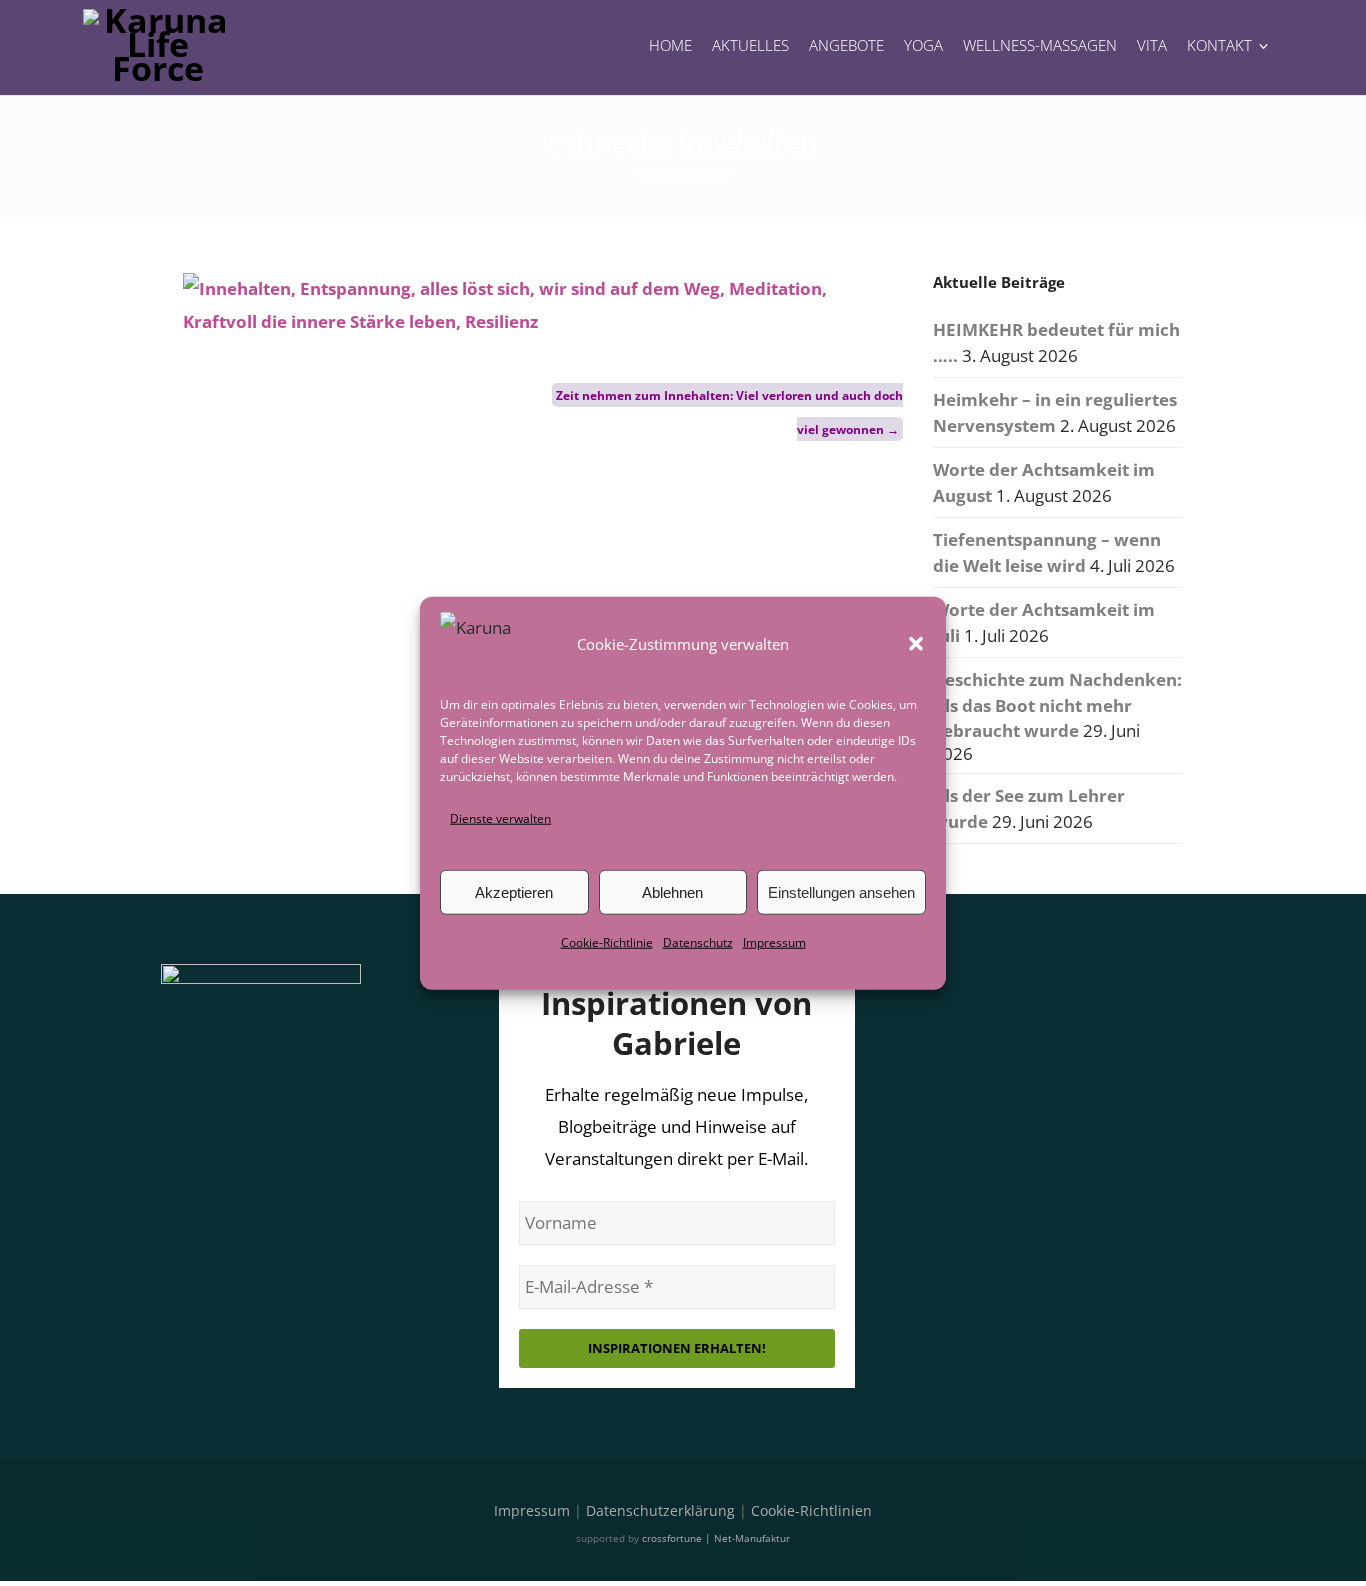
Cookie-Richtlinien (811, 1510)
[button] (916, 644)
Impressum (774, 942)
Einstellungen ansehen (841, 892)
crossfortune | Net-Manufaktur (716, 1538)
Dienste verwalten (500, 818)
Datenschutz (698, 942)
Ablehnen (672, 892)
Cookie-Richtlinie (607, 942)
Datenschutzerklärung (660, 1510)
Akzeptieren (514, 892)
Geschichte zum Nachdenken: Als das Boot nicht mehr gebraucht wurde (1057, 705)
